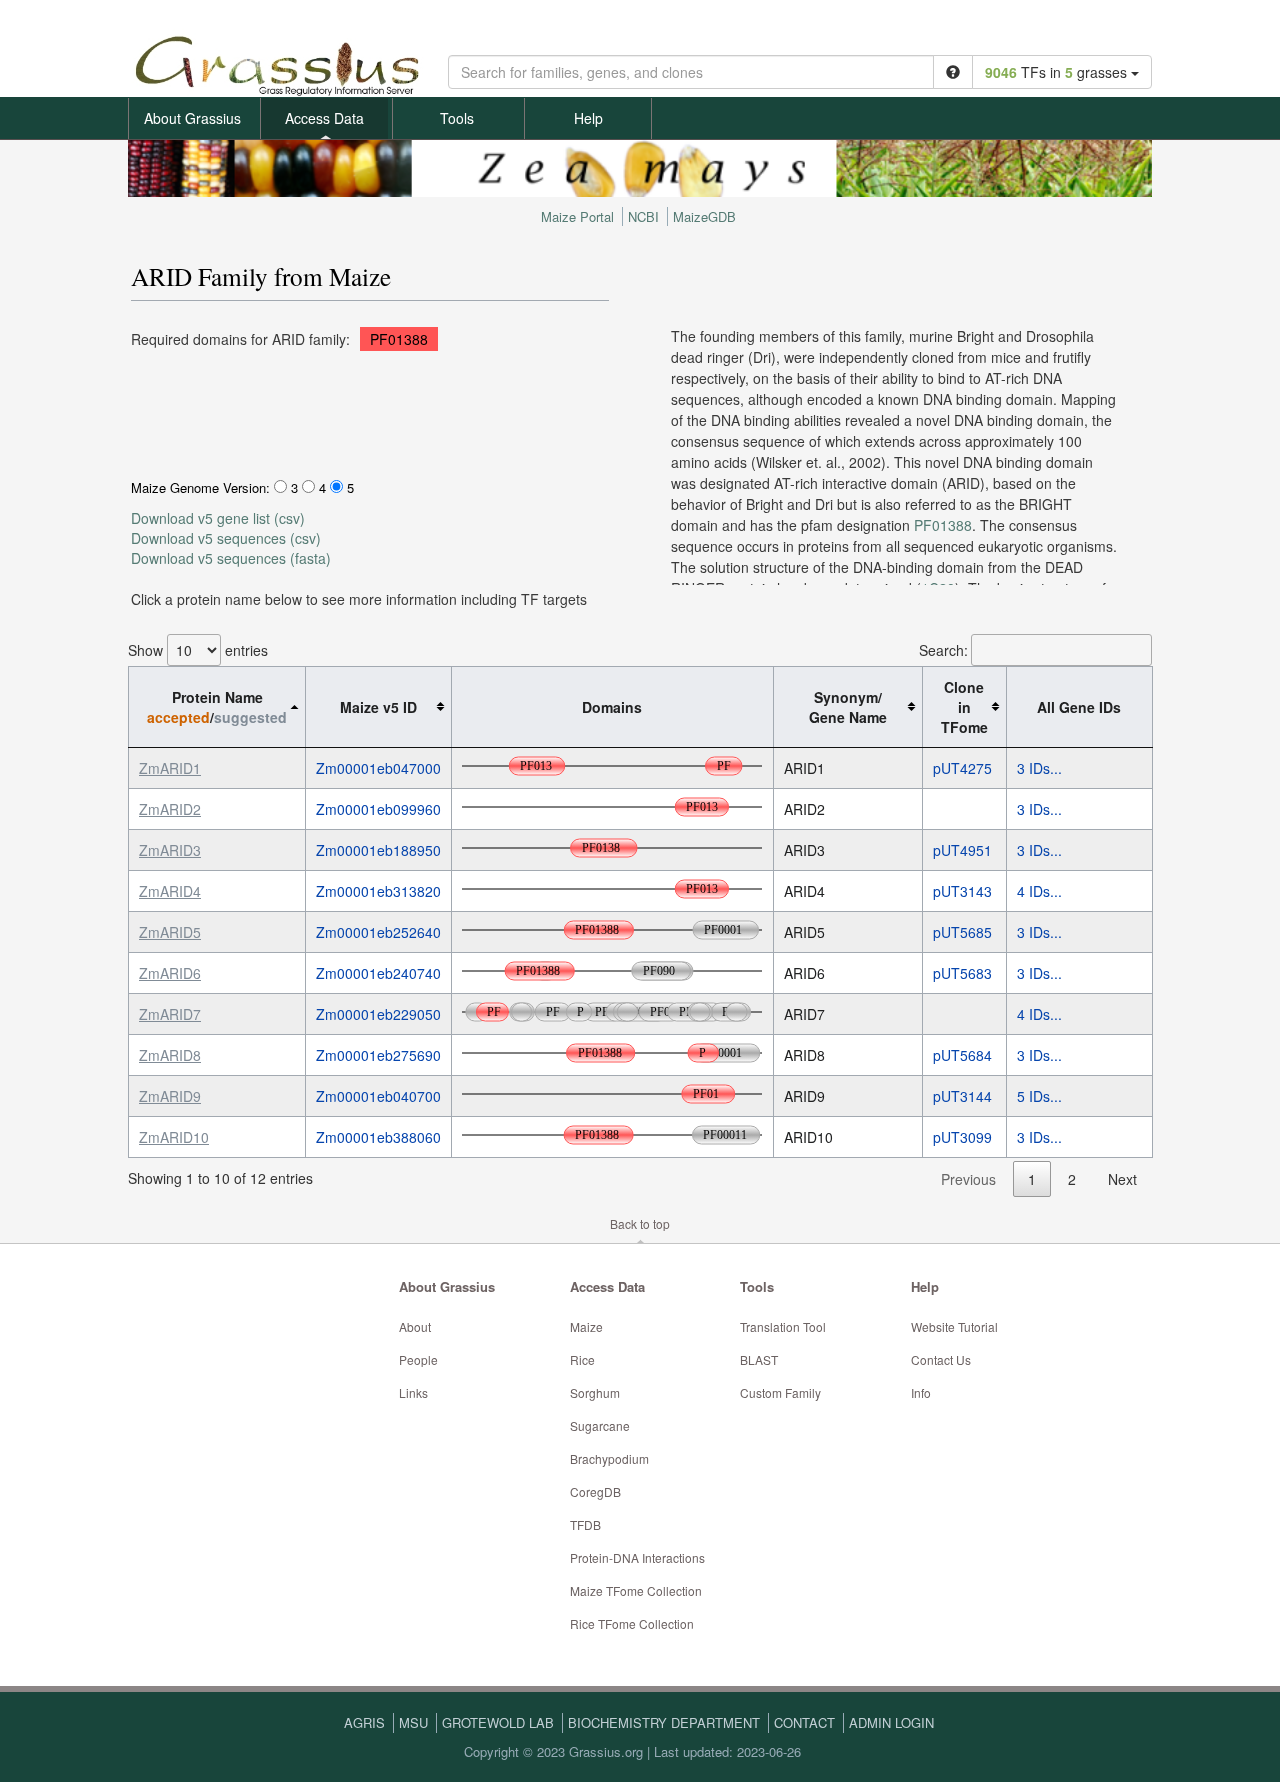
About (415, 1326)
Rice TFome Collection (632, 1623)
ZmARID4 (170, 891)
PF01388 (399, 339)
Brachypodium (609, 1458)
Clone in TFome (964, 707)
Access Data (324, 118)
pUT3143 (962, 891)
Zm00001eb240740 (378, 973)
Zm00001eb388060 (378, 1137)
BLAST (759, 1359)
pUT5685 (962, 932)
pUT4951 (962, 850)
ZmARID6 (170, 973)
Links (413, 1392)
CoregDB (595, 1491)
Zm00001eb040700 (378, 1096)
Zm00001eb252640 (378, 932)
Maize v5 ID (378, 707)
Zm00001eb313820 (378, 891)
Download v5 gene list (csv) (218, 518)
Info (921, 1392)
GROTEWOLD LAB (498, 1722)
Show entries (198, 650)
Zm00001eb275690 (378, 1055)
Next (1122, 1179)
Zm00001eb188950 (378, 850)
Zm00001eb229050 (378, 1014)
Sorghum (595, 1392)
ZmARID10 (174, 1137)
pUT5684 (962, 1055)
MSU (413, 1722)
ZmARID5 (170, 932)
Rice (582, 1359)
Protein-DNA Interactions (637, 1557)
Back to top (640, 1223)
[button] (953, 72)
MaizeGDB (704, 216)
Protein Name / (217, 707)
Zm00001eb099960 (378, 809)
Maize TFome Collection (636, 1590)
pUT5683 (962, 973)
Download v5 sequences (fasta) (231, 558)
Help (588, 118)
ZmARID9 (170, 1096)
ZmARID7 (170, 1014)
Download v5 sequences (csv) (226, 538)
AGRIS (364, 1722)
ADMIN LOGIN (891, 1722)
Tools (457, 118)
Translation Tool (783, 1326)
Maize (586, 1326)
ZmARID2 (170, 809)
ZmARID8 (170, 1055)
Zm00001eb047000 (378, 768)
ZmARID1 (170, 768)
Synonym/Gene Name (848, 707)
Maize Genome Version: (200, 487)
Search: (943, 650)
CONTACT (804, 1722)
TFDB (585, 1524)
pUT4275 (962, 768)
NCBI (643, 216)
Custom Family (780, 1392)
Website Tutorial (954, 1326)
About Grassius (192, 118)
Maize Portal (577, 216)
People (418, 1359)
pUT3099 (962, 1137)
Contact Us (941, 1359)
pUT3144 (962, 1096)
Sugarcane (600, 1425)
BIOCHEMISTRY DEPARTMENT (664, 1722)
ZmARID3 (170, 850)
